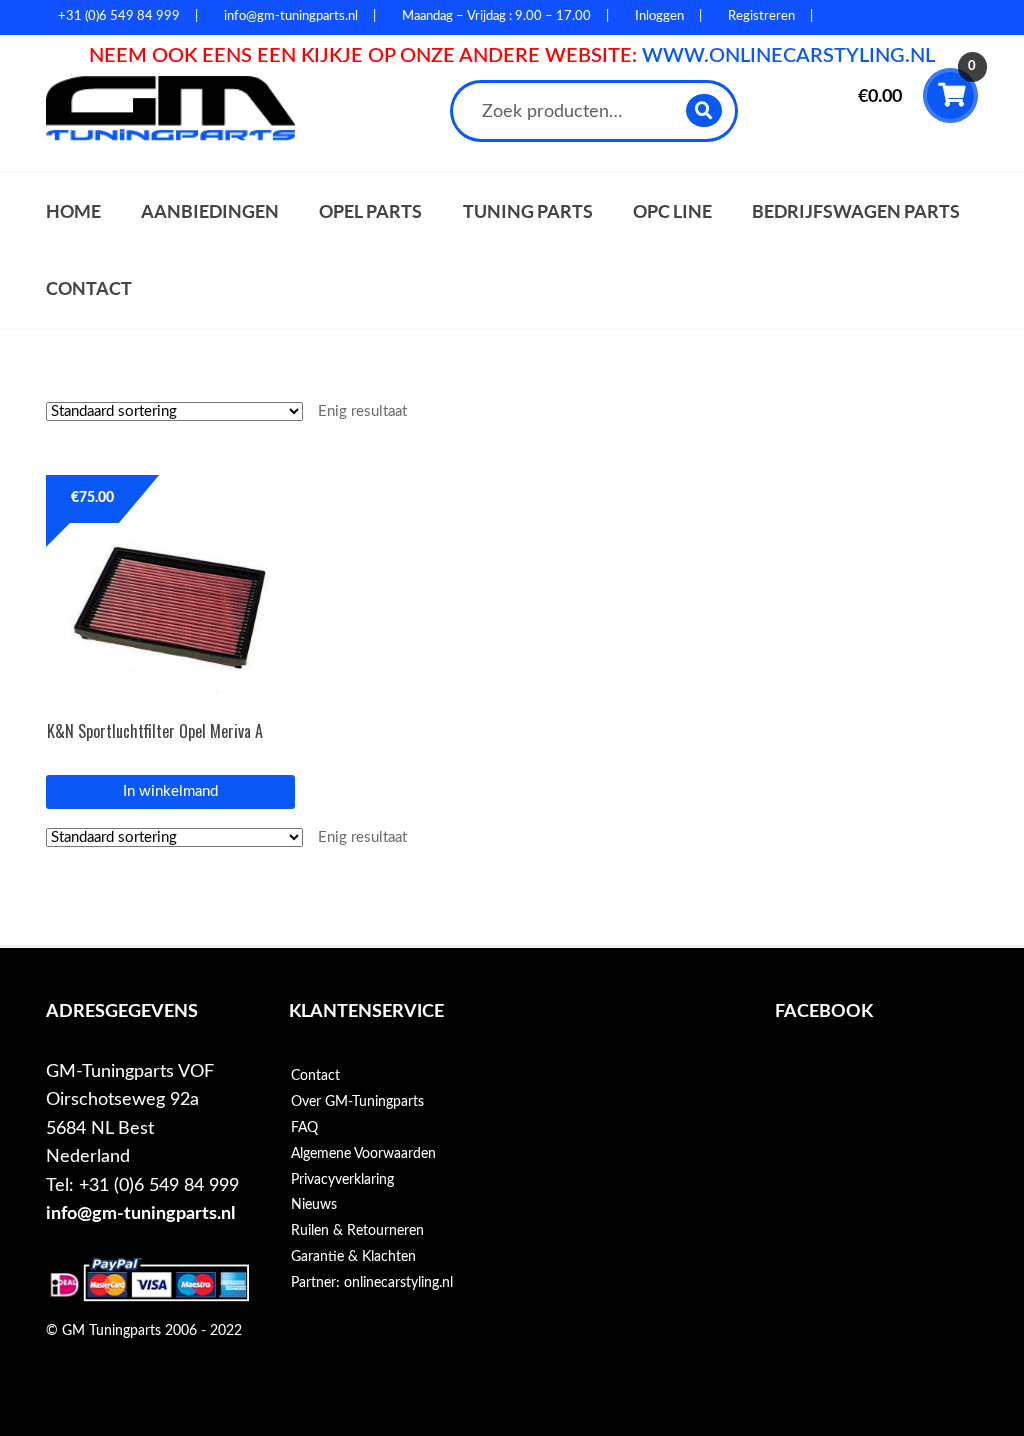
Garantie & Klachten (353, 1257)
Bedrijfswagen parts (856, 211)
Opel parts (370, 211)
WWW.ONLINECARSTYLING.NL (788, 56)
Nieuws (314, 1205)
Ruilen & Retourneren (357, 1231)
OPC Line (672, 211)
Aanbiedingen (210, 211)
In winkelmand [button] (170, 791)
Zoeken (704, 110)
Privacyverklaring (342, 1180)
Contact (89, 288)
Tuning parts (528, 211)
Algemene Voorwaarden (363, 1154)
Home (73, 211)
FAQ (304, 1128)
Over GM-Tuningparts (357, 1102)
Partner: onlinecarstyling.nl (372, 1283)
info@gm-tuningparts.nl (140, 1213)
